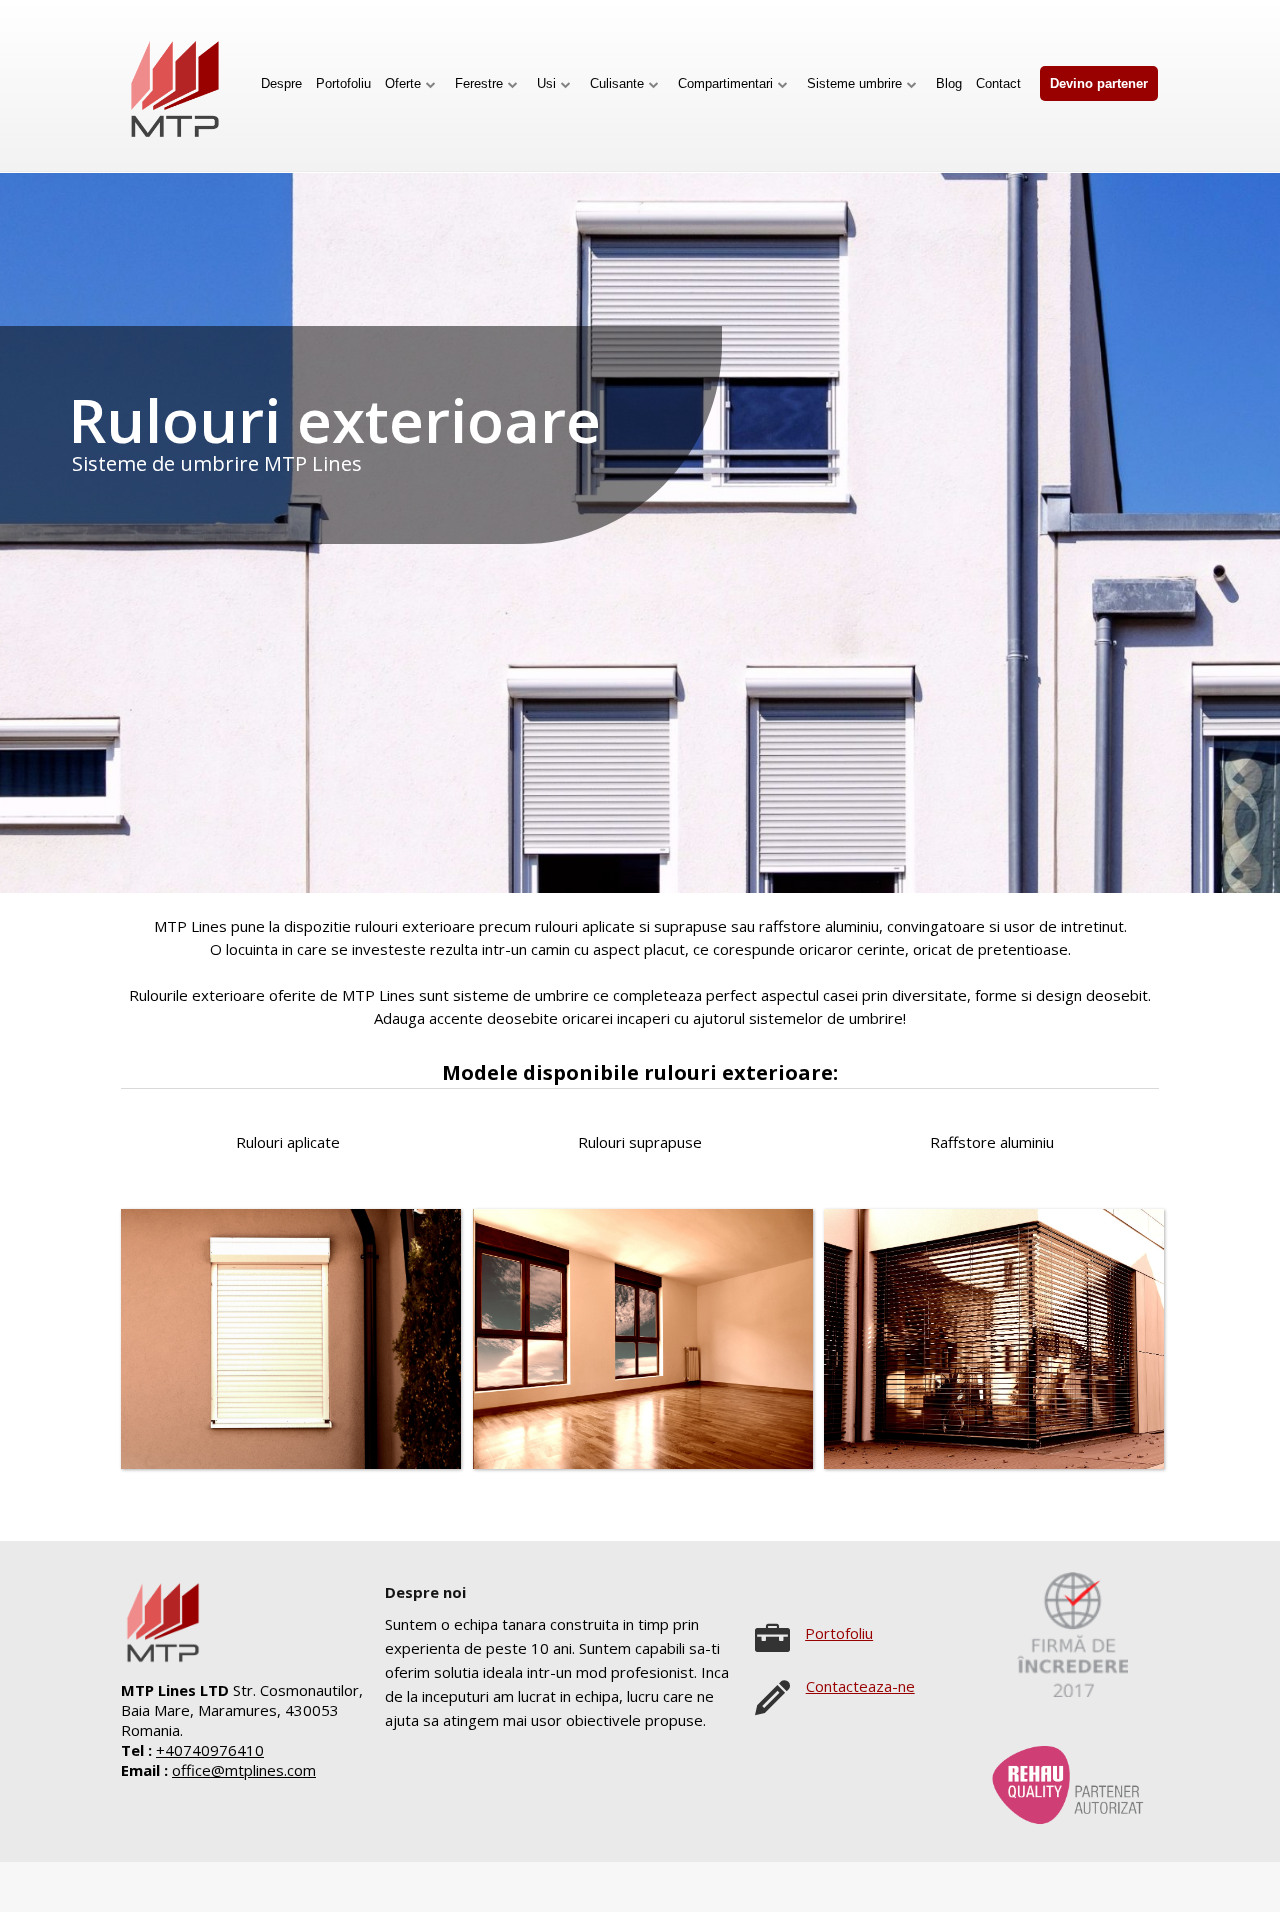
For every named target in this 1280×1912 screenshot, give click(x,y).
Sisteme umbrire (854, 83)
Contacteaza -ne (860, 1686)
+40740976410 (210, 1750)
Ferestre (479, 83)
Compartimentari (725, 83)
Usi (546, 83)
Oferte (403, 83)
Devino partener (1099, 83)
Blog (949, 83)
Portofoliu (343, 83)
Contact (998, 83)
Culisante (617, 83)
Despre (281, 83)
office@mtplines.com (244, 1770)
